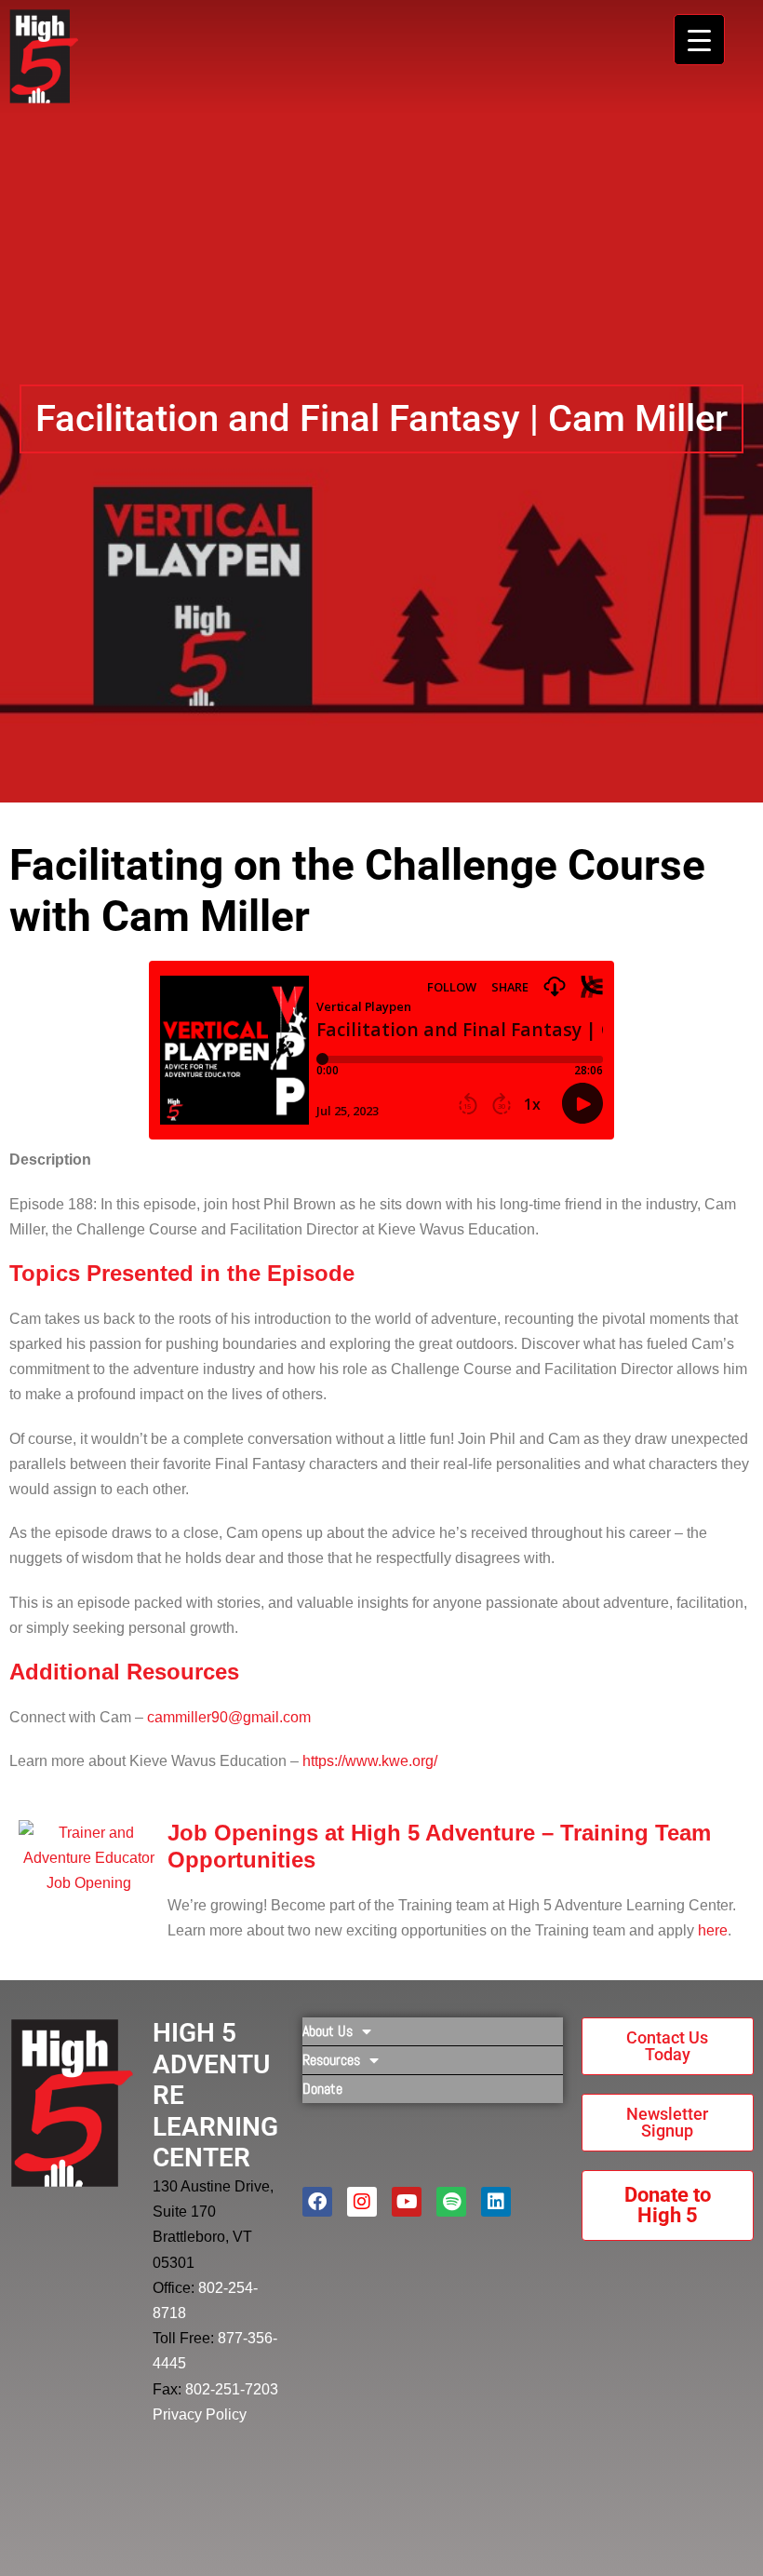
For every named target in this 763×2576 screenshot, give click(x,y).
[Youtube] (407, 2202)
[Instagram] (362, 2202)
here (713, 1930)
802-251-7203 (232, 2389)
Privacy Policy (200, 2414)
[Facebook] (317, 2202)
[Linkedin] (496, 2202)
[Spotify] (451, 2202)
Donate (322, 2089)
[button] (381, 419)
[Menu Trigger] (699, 40)
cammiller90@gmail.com (229, 1717)
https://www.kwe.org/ (370, 1761)
